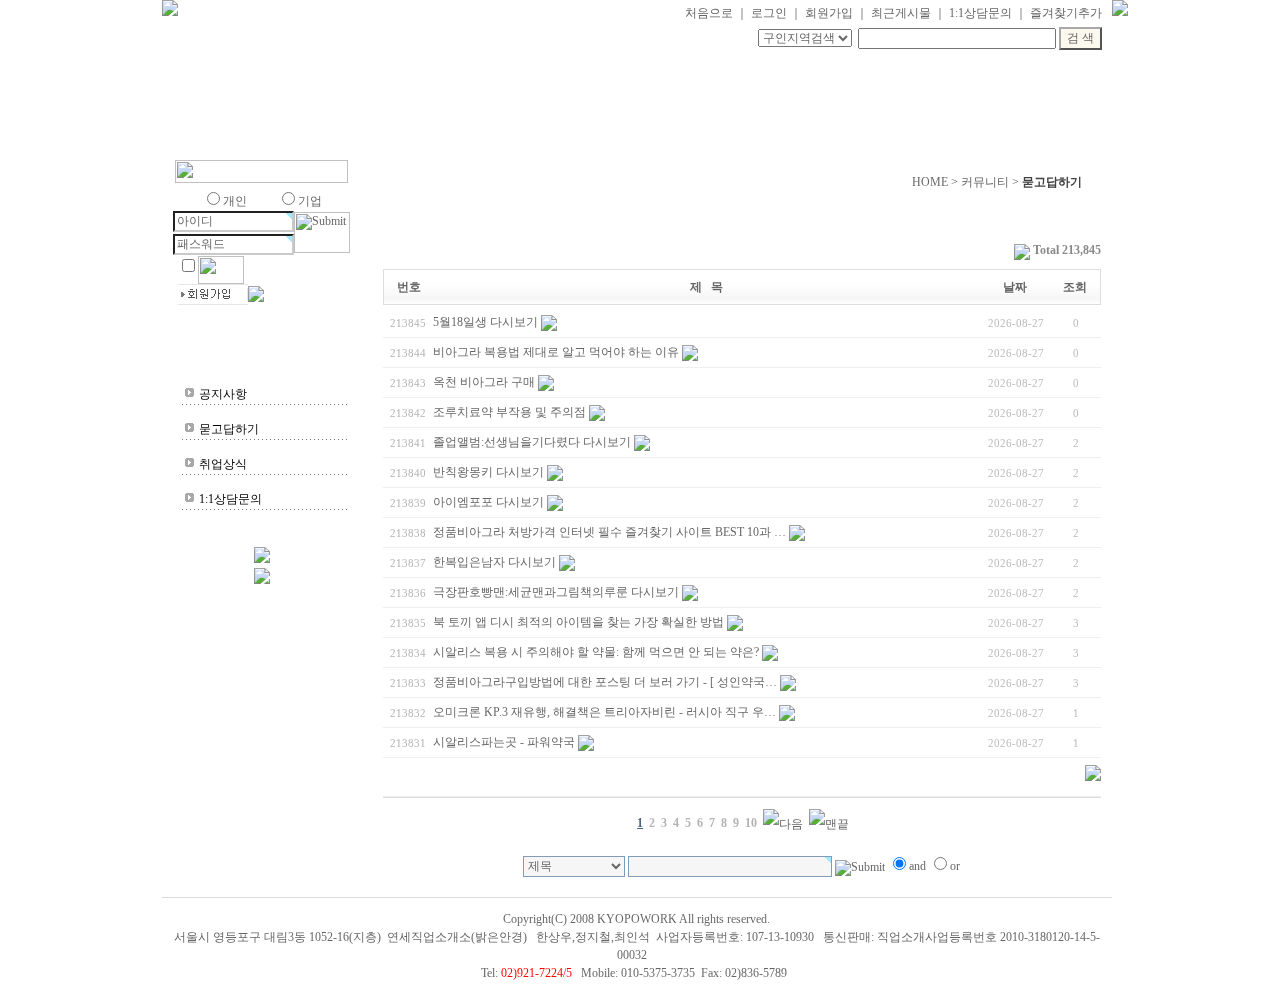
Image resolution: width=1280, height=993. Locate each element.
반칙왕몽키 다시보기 (488, 472)
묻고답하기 (229, 429)
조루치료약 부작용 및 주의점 (509, 412)
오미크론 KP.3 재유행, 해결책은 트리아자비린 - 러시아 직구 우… (604, 712)
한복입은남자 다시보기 (494, 562)
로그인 (769, 13)
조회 (1075, 287)
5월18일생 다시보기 (485, 322)
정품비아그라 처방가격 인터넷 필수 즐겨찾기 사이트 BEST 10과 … (609, 532)
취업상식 (223, 464)
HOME (930, 182)
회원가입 (829, 13)
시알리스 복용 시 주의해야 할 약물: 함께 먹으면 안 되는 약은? (596, 652)
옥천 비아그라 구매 (484, 382)
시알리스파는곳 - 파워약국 (504, 742)
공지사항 (223, 394)
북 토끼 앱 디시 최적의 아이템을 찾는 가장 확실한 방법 (578, 622)
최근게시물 (901, 13)
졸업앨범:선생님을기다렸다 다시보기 (532, 442)
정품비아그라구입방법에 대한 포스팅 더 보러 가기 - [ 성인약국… (605, 682)
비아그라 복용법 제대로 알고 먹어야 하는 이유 (556, 352)
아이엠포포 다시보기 (488, 502)
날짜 (1015, 287)
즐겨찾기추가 (1066, 13)
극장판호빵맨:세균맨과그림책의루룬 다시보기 (556, 592)
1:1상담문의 (980, 13)
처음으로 (709, 13)
